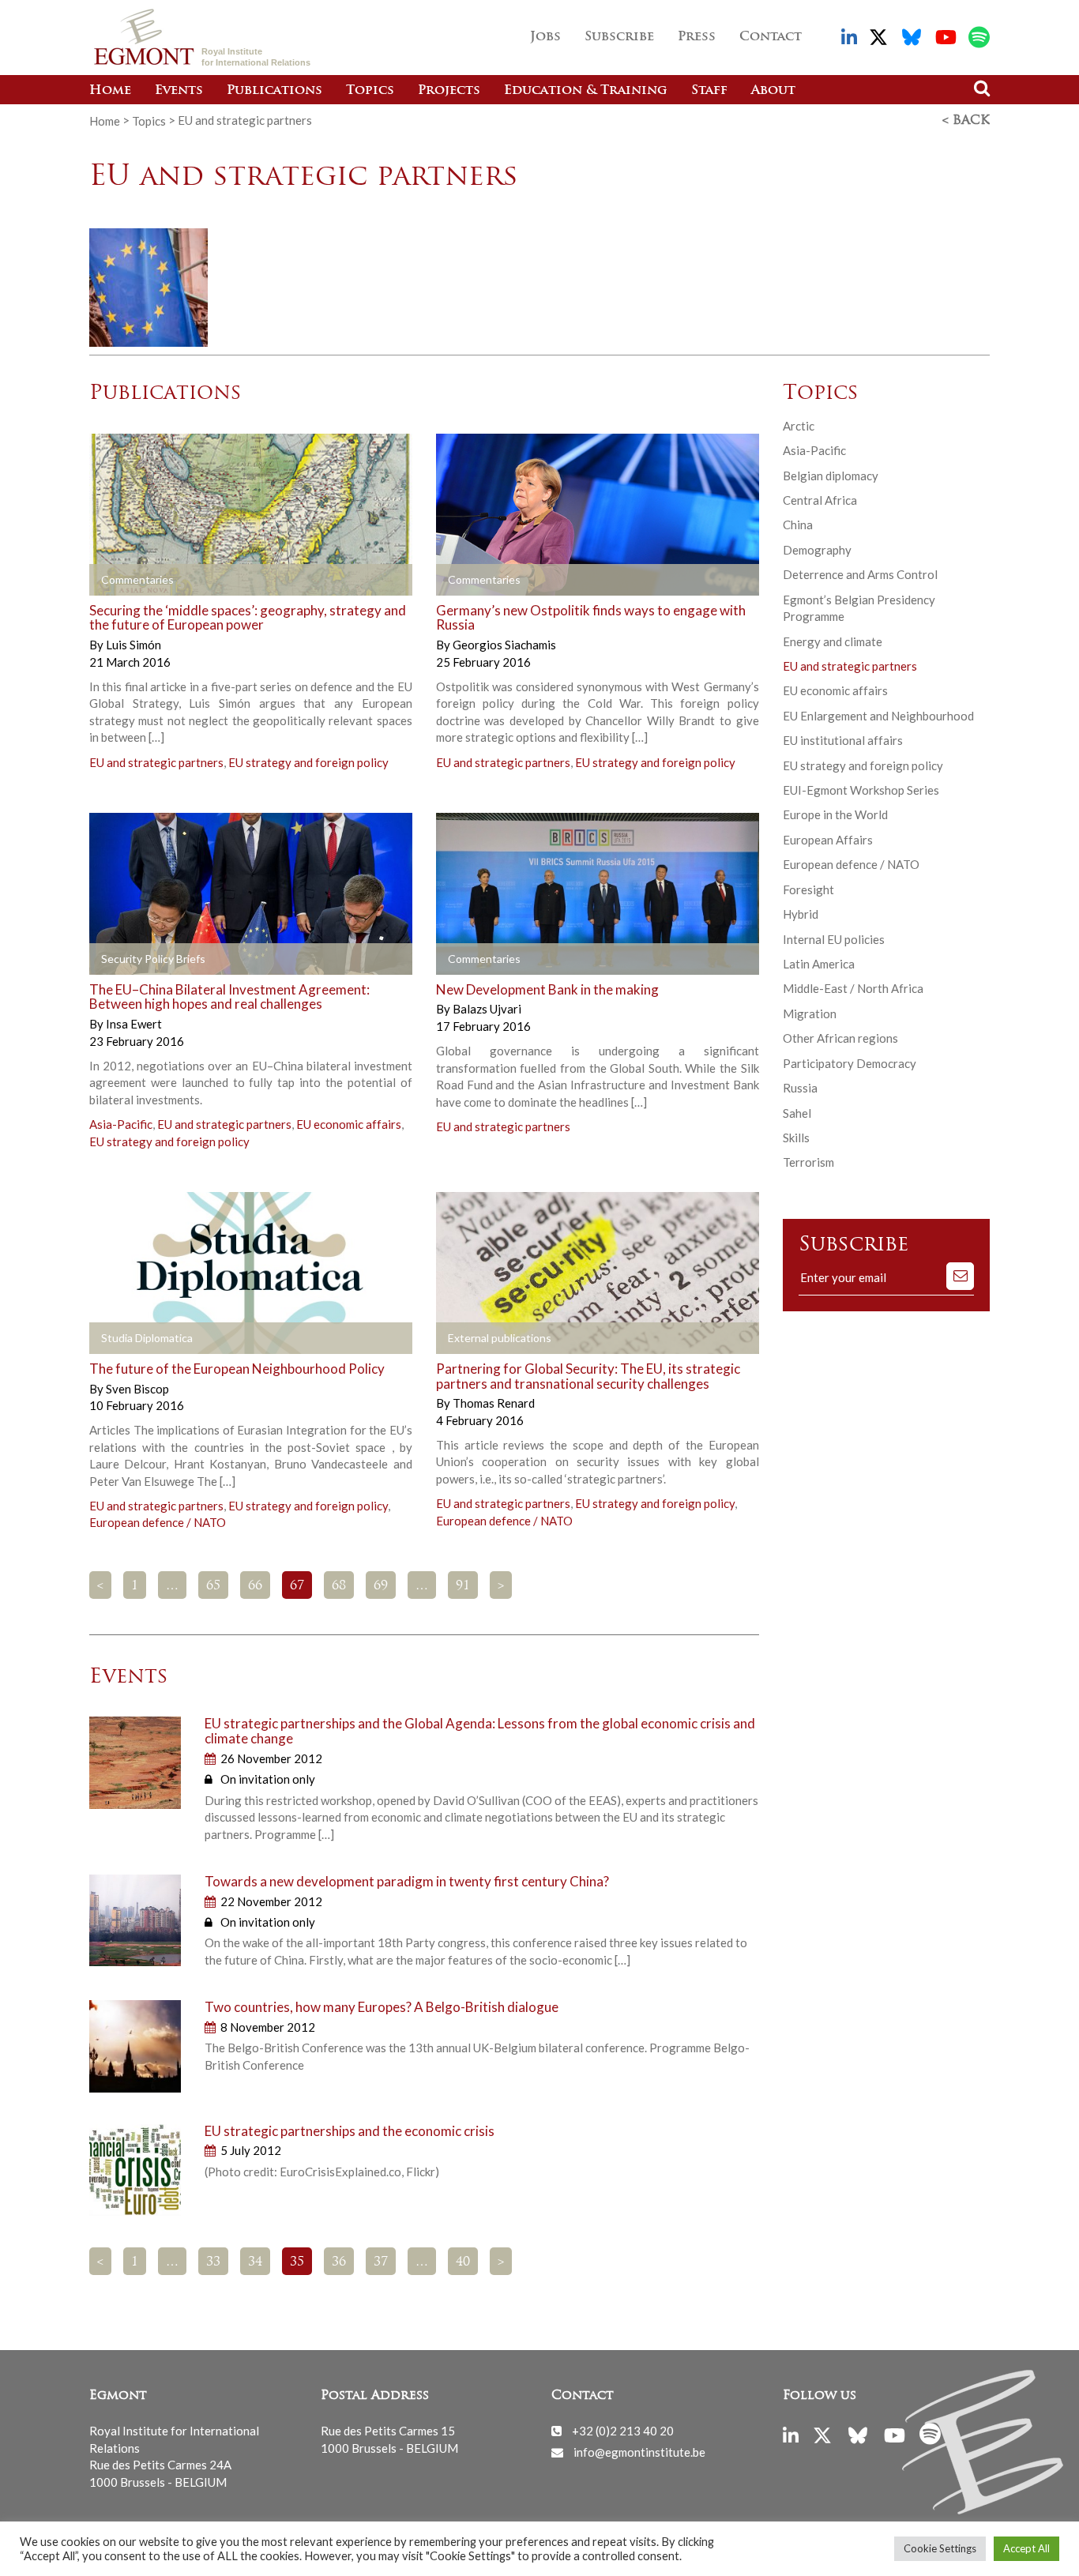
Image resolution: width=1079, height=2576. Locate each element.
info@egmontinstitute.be (639, 2452)
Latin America (819, 964)
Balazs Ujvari (487, 1009)
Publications (274, 91)
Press (697, 37)
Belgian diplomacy (831, 476)
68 (339, 1586)
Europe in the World (835, 814)
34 (255, 2262)
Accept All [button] (1026, 2548)
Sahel (797, 1113)
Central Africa (820, 500)
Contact (771, 37)
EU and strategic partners (156, 762)
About (773, 91)
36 (339, 2262)
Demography (817, 550)
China (798, 525)
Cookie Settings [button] (940, 2548)
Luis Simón (133, 645)
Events (179, 91)
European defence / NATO (158, 1522)
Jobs (545, 37)
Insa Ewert (134, 1024)
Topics (370, 91)
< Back (966, 121)
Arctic (799, 426)
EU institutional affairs (843, 740)
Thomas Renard (494, 1403)
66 (255, 1586)
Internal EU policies (834, 939)
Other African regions (840, 1038)
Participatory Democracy (850, 1063)
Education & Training (586, 91)
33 (213, 2262)
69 (381, 1586)
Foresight (808, 889)
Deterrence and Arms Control (860, 574)
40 (463, 2262)
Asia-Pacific (121, 1124)
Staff (709, 91)
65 (213, 1586)
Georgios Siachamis (504, 645)
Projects (449, 91)
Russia (800, 1088)
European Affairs (828, 840)
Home (110, 91)
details (134, 580)
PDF (134, 959)
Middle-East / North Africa (853, 988)
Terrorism (808, 1162)
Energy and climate (833, 641)
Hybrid (801, 914)
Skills (796, 1138)
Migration (810, 1013)
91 (463, 1586)
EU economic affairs (349, 1124)
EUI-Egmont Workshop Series (861, 790)
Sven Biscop (137, 1389)
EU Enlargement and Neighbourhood (878, 716)
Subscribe (619, 37)
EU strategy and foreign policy (308, 762)
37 (381, 2262)
